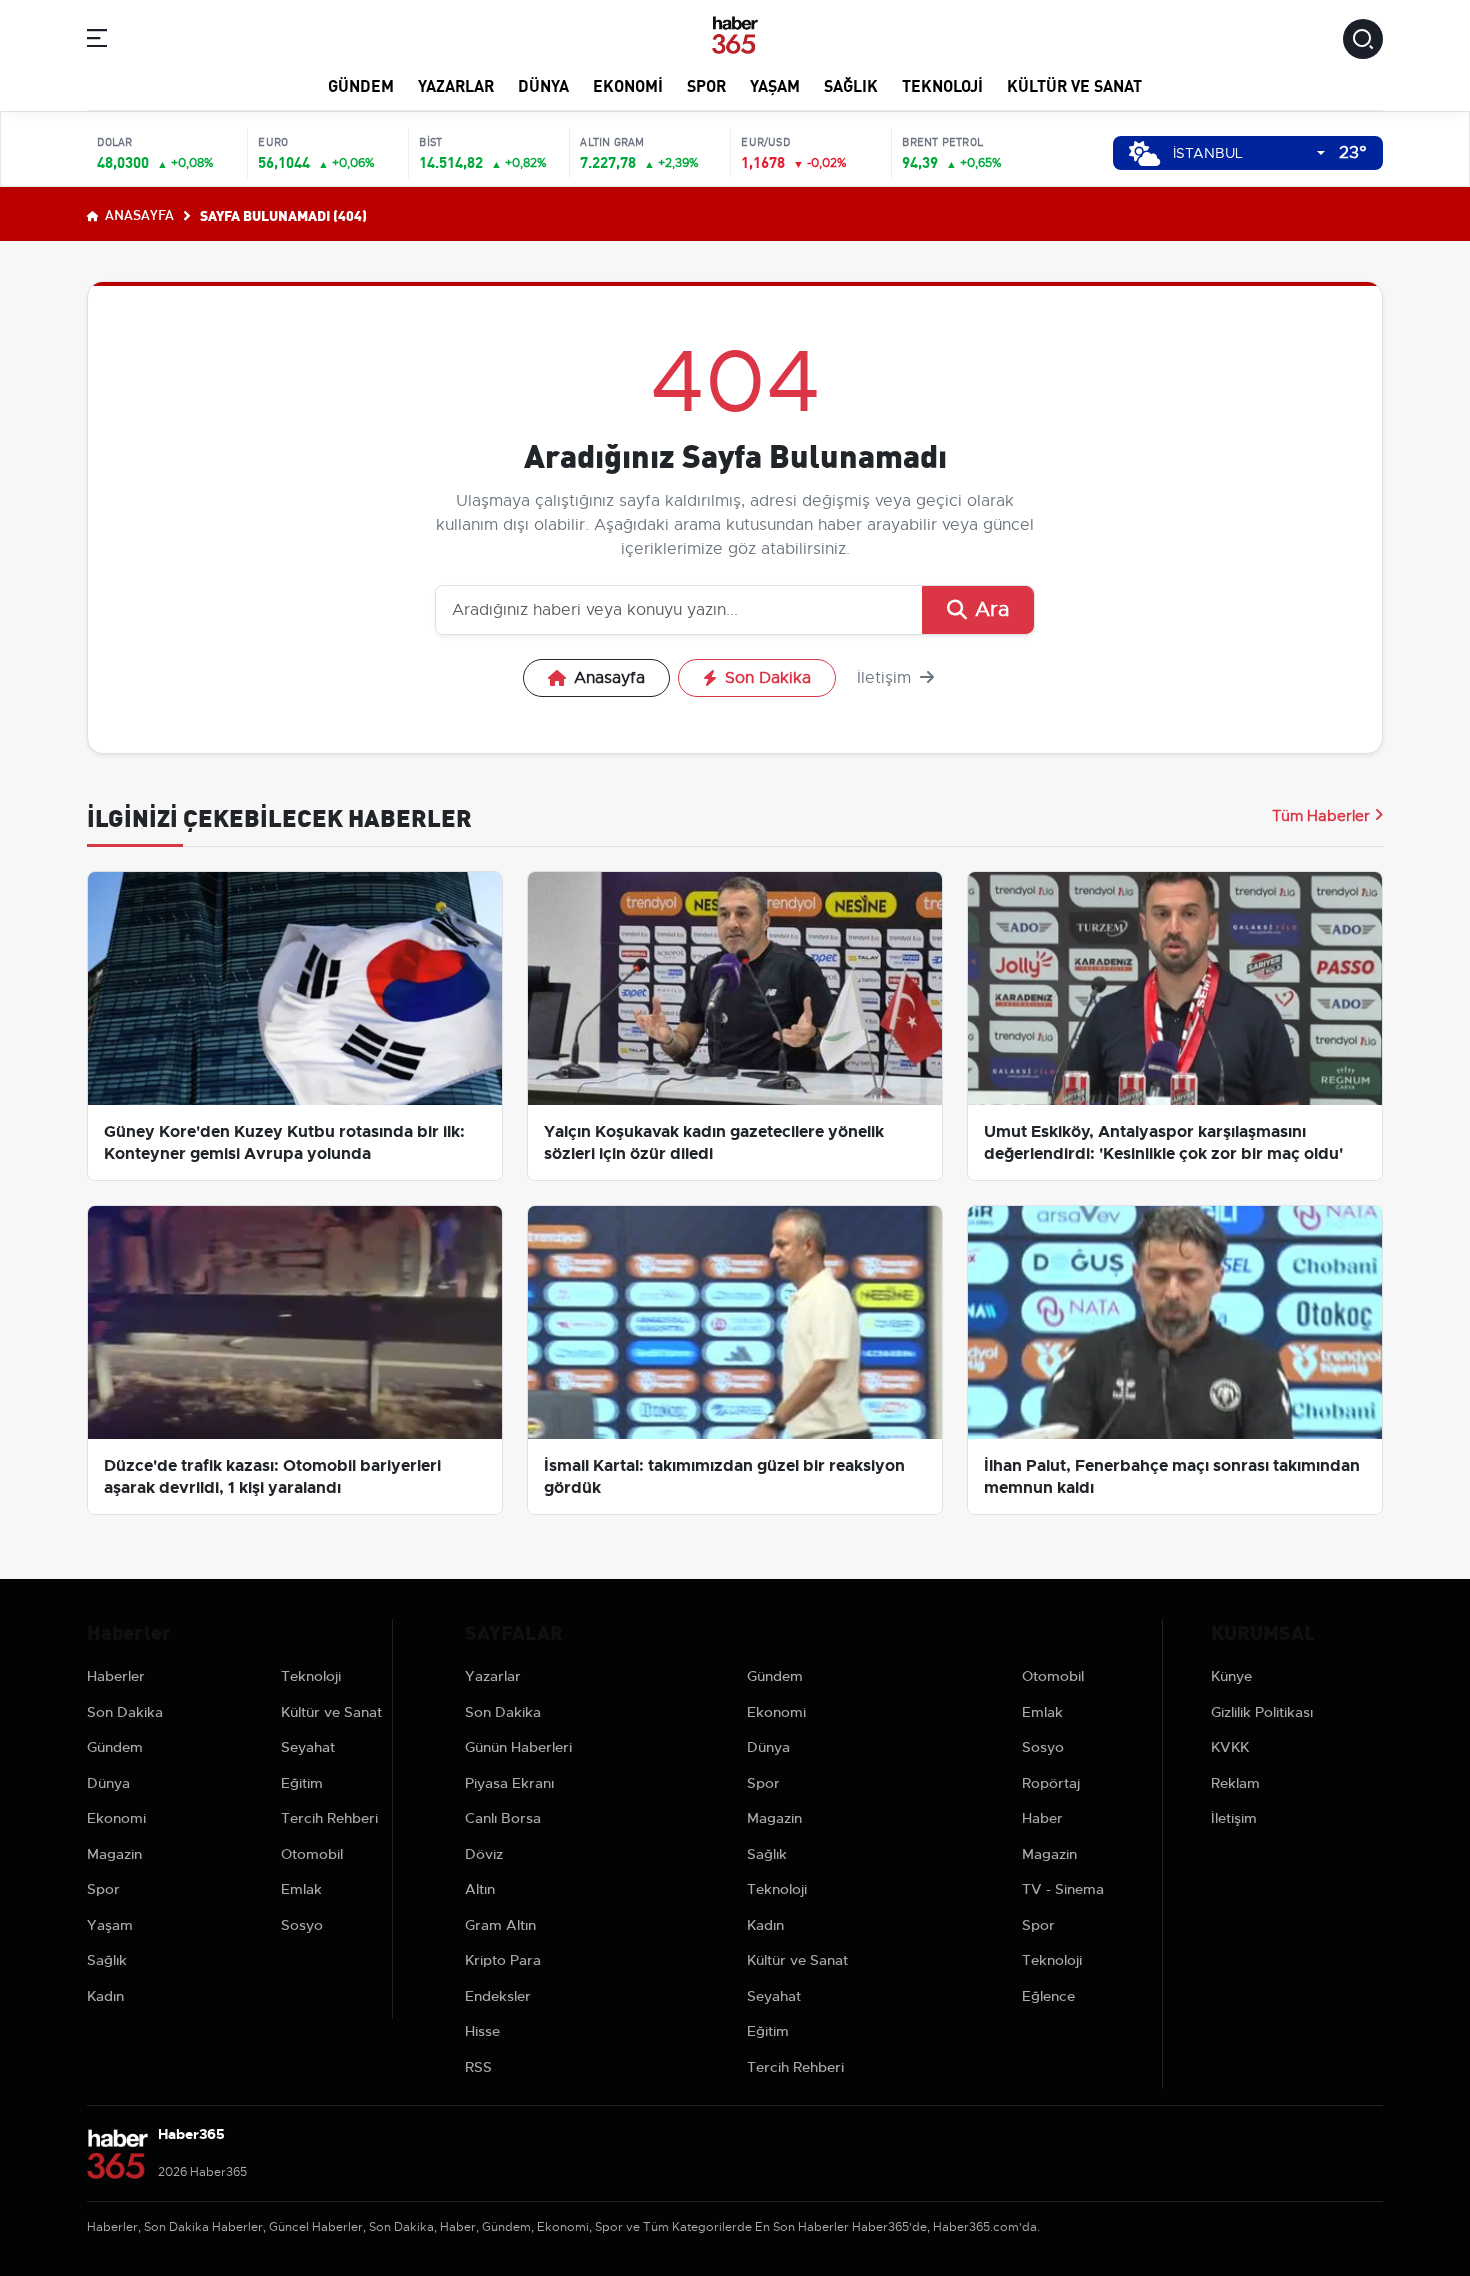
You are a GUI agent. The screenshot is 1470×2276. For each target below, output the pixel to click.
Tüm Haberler (1321, 816)
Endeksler (498, 1996)
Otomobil (312, 1854)
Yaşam (775, 84)
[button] (97, 41)
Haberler (116, 1676)
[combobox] (1249, 153)
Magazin (114, 1854)
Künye (1231, 1676)
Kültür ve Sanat (1074, 84)
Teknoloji (942, 84)
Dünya (543, 84)
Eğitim (302, 1783)
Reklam (1235, 1783)
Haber (1042, 1818)
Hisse (482, 2031)
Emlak (301, 1889)
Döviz (484, 1854)
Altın (480, 1889)
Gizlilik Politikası (1262, 1712)
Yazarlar (456, 84)
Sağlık (851, 84)
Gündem (361, 84)
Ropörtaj (1051, 1783)
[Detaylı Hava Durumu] (1144, 153)
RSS (478, 2067)
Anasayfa (138, 214)
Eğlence (1048, 1996)
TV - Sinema (1063, 1889)
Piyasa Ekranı (509, 1783)
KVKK (1230, 1747)
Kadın (105, 1996)
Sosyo (302, 1925)
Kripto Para (503, 1960)
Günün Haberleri (518, 1747)
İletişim (886, 678)
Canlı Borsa (503, 1818)
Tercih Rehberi (329, 1818)
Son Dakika (768, 678)
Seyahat (308, 1747)
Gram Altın (500, 1925)
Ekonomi (628, 84)
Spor (706, 84)
